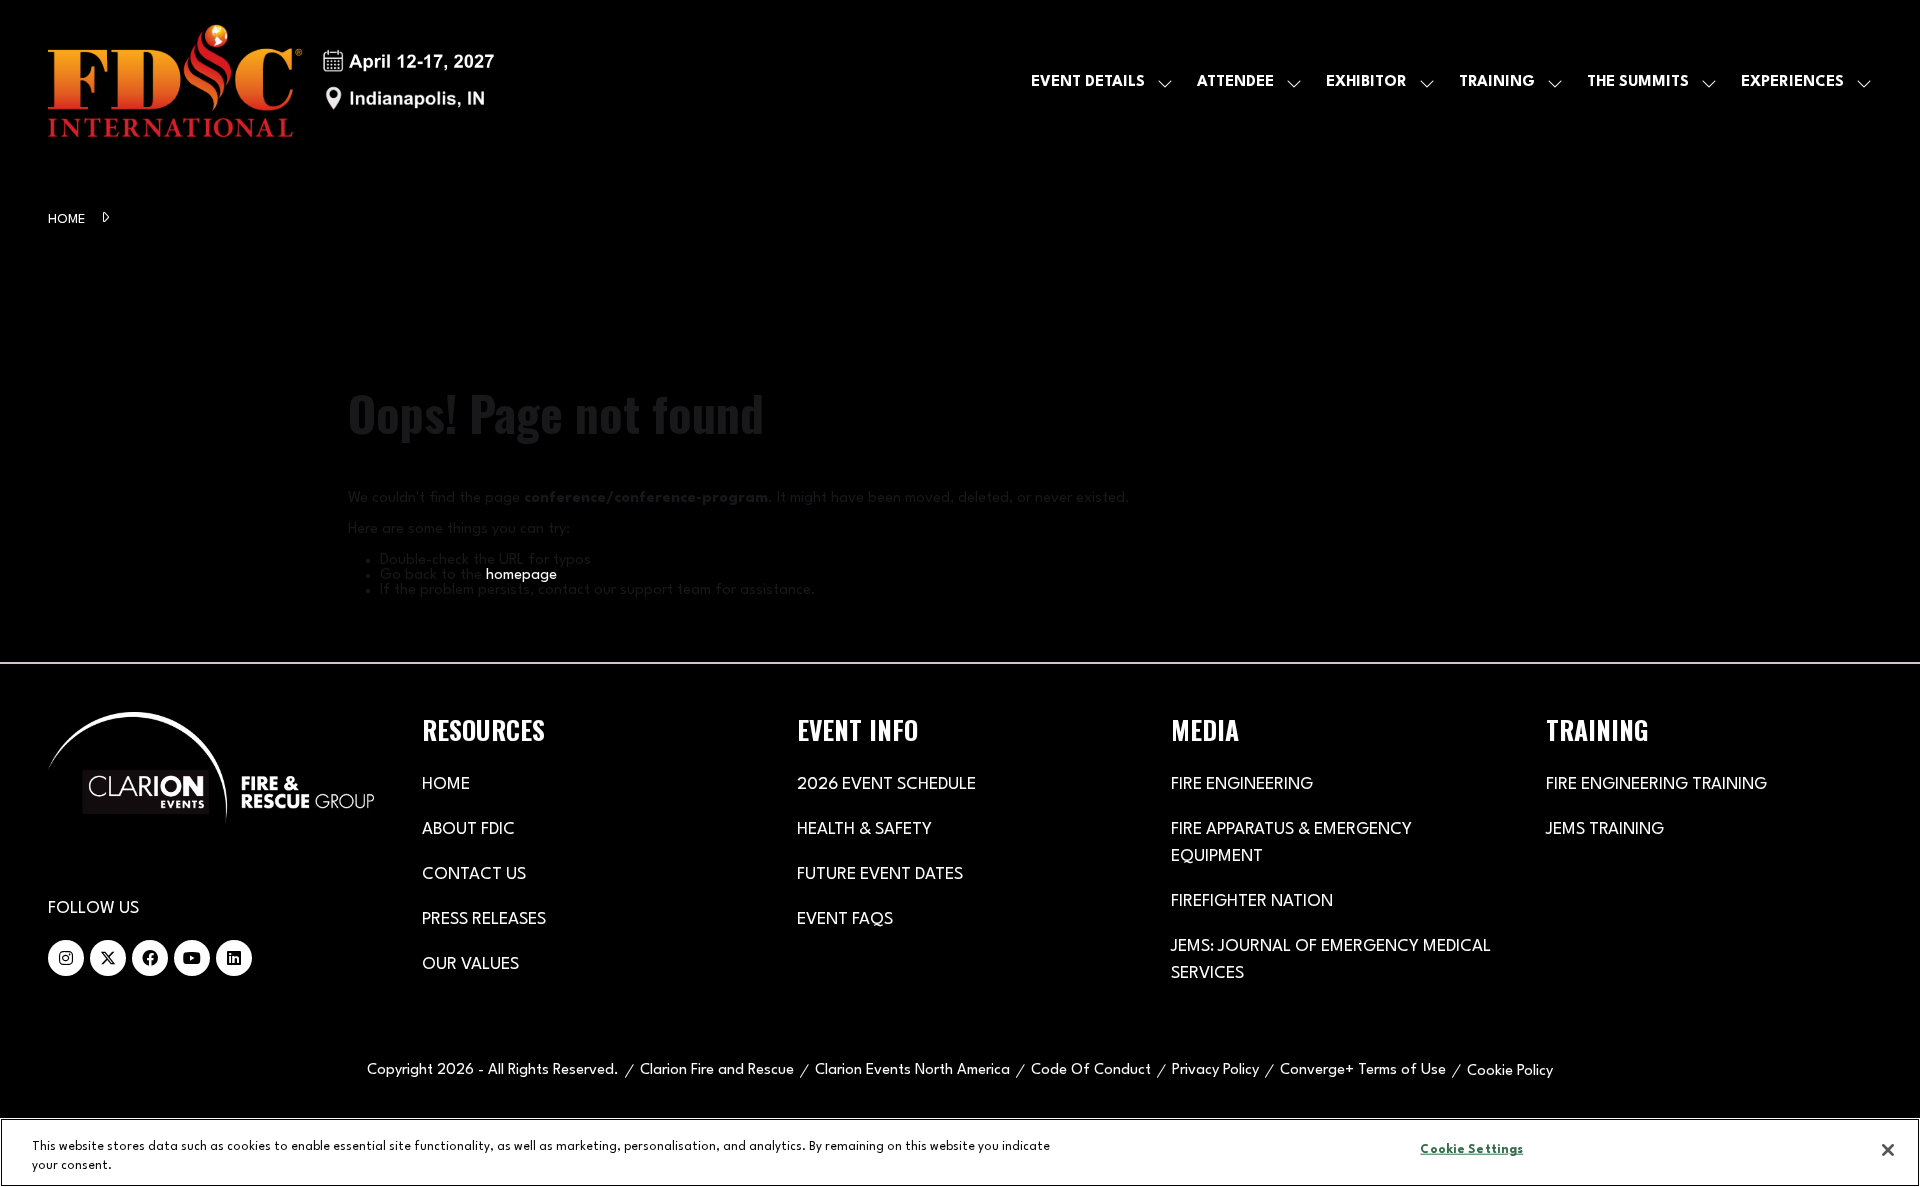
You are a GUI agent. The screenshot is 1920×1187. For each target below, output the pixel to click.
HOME (446, 784)
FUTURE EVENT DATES (880, 874)
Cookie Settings (1471, 1150)
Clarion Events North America (912, 1070)
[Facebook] (150, 958)
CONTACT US (474, 874)
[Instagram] (66, 958)
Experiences (1792, 82)
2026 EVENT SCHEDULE (886, 784)
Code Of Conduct (1091, 1070)
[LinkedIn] (234, 958)
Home (68, 219)
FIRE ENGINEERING (1242, 784)
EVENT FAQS (845, 919)
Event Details (1088, 82)
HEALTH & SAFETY (864, 829)
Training (1497, 82)
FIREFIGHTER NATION (1252, 901)
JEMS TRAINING (1605, 829)
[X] (108, 958)
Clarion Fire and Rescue (717, 1070)
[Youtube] (192, 958)
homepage (521, 575)
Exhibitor (1366, 82)
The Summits (1638, 82)
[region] (960, 1152)
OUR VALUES (470, 964)
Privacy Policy (1215, 1070)
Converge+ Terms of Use (1363, 1070)
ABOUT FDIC (468, 829)
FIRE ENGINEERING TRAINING (1656, 784)
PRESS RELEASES (484, 919)
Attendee (1235, 82)
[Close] (1888, 1150)
